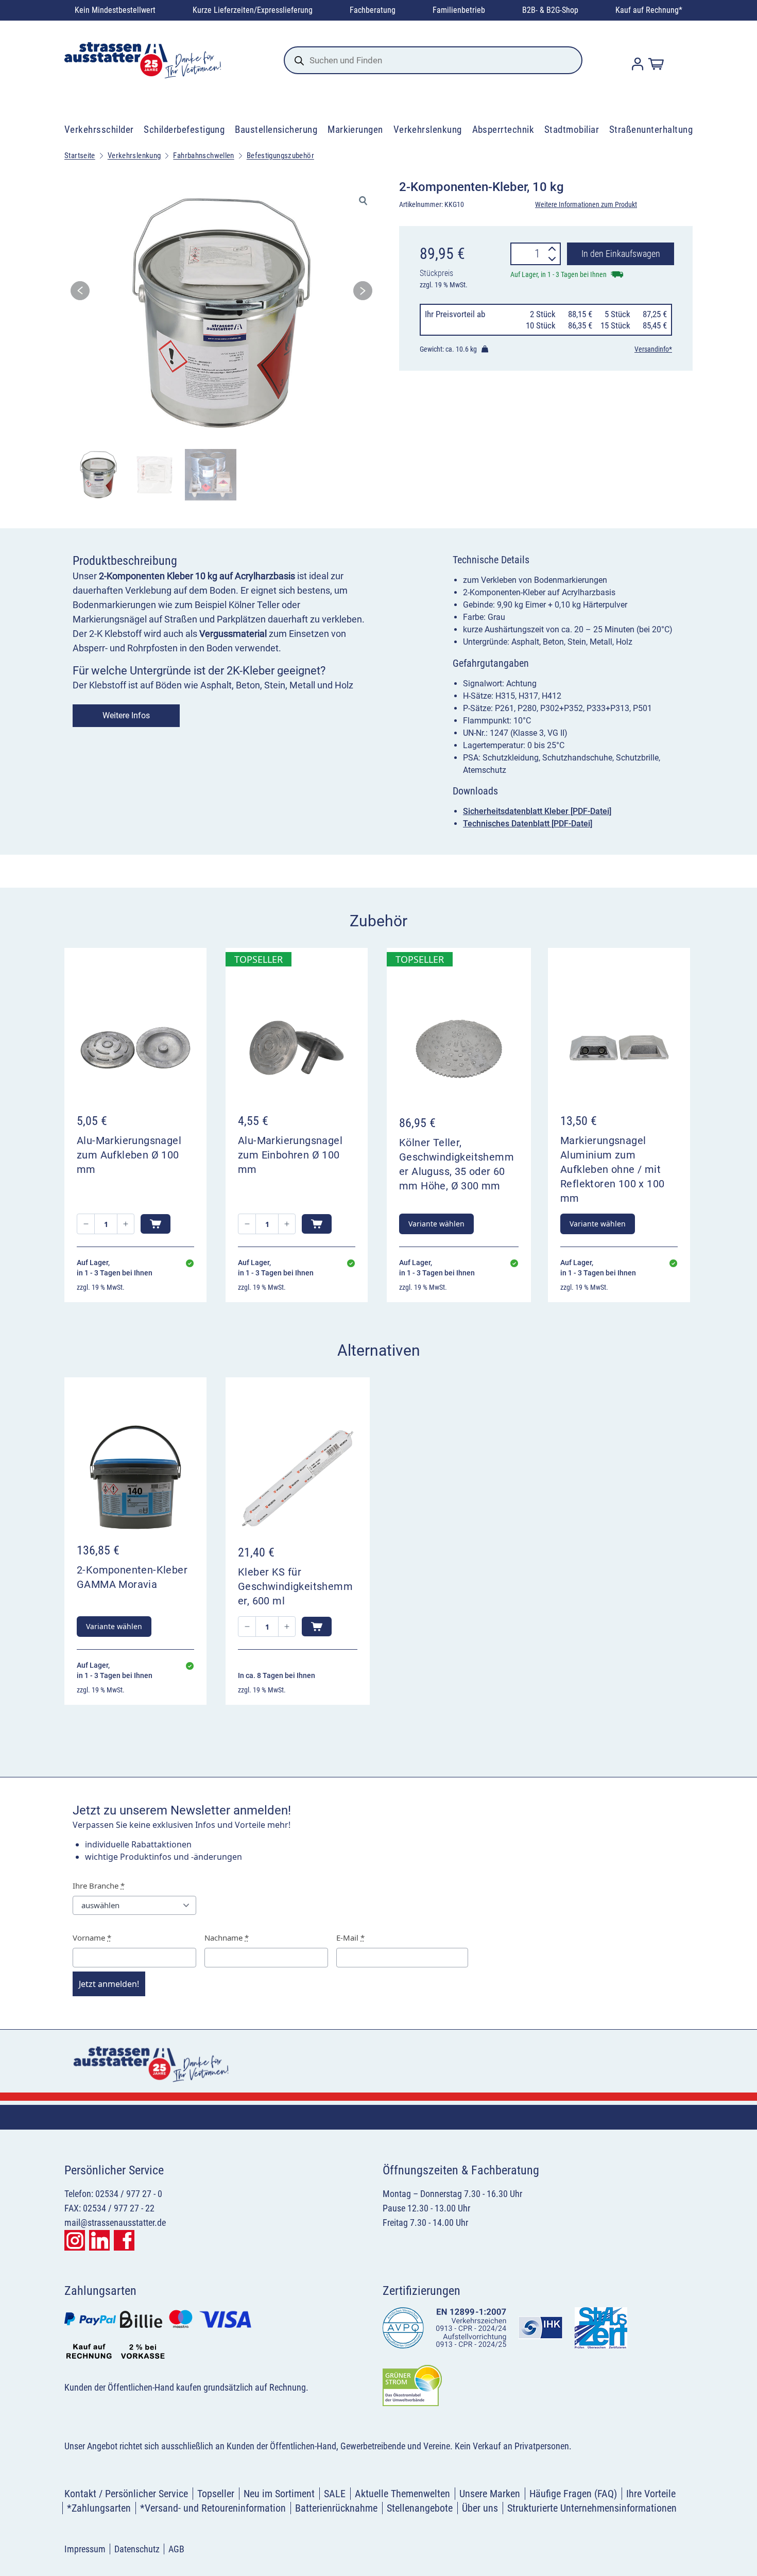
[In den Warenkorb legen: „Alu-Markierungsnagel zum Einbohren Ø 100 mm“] (317, 1224)
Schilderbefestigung (184, 129)
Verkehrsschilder (99, 129)
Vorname (92, 1938)
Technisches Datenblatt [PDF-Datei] (528, 824)
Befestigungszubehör (280, 155)
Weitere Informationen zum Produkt (586, 204)
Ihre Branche (99, 1886)
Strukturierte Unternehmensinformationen (592, 2508)
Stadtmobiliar (572, 129)
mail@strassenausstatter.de (115, 2223)
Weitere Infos (126, 715)
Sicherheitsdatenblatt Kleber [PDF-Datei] (537, 811)
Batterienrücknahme (336, 2508)
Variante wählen (436, 1224)
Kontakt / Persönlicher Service (126, 2494)
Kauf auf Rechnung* (649, 10)
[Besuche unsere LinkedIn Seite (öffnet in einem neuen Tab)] (99, 2240)
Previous (80, 294)
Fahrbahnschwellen (203, 155)
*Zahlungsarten (99, 2508)
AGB (176, 2549)
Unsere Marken (490, 2494)
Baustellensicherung (276, 129)
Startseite (80, 155)
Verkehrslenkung (428, 129)
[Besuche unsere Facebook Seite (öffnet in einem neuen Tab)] (124, 2240)
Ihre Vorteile (651, 2494)
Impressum (85, 2549)
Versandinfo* (653, 349)
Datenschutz (137, 2549)
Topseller (216, 2494)
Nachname (227, 1938)
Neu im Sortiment (279, 2494)
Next (363, 294)
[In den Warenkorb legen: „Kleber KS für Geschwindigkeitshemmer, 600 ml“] (317, 1627)
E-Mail (350, 1938)
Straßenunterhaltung (651, 129)
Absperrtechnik (503, 129)
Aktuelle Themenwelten (402, 2494)
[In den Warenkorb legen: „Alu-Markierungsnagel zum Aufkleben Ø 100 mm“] (156, 1224)
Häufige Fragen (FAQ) (573, 2494)
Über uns (480, 2508)
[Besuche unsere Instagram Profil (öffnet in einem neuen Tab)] (75, 2240)
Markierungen (355, 129)
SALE (335, 2494)
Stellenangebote (420, 2508)
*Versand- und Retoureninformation (213, 2508)
